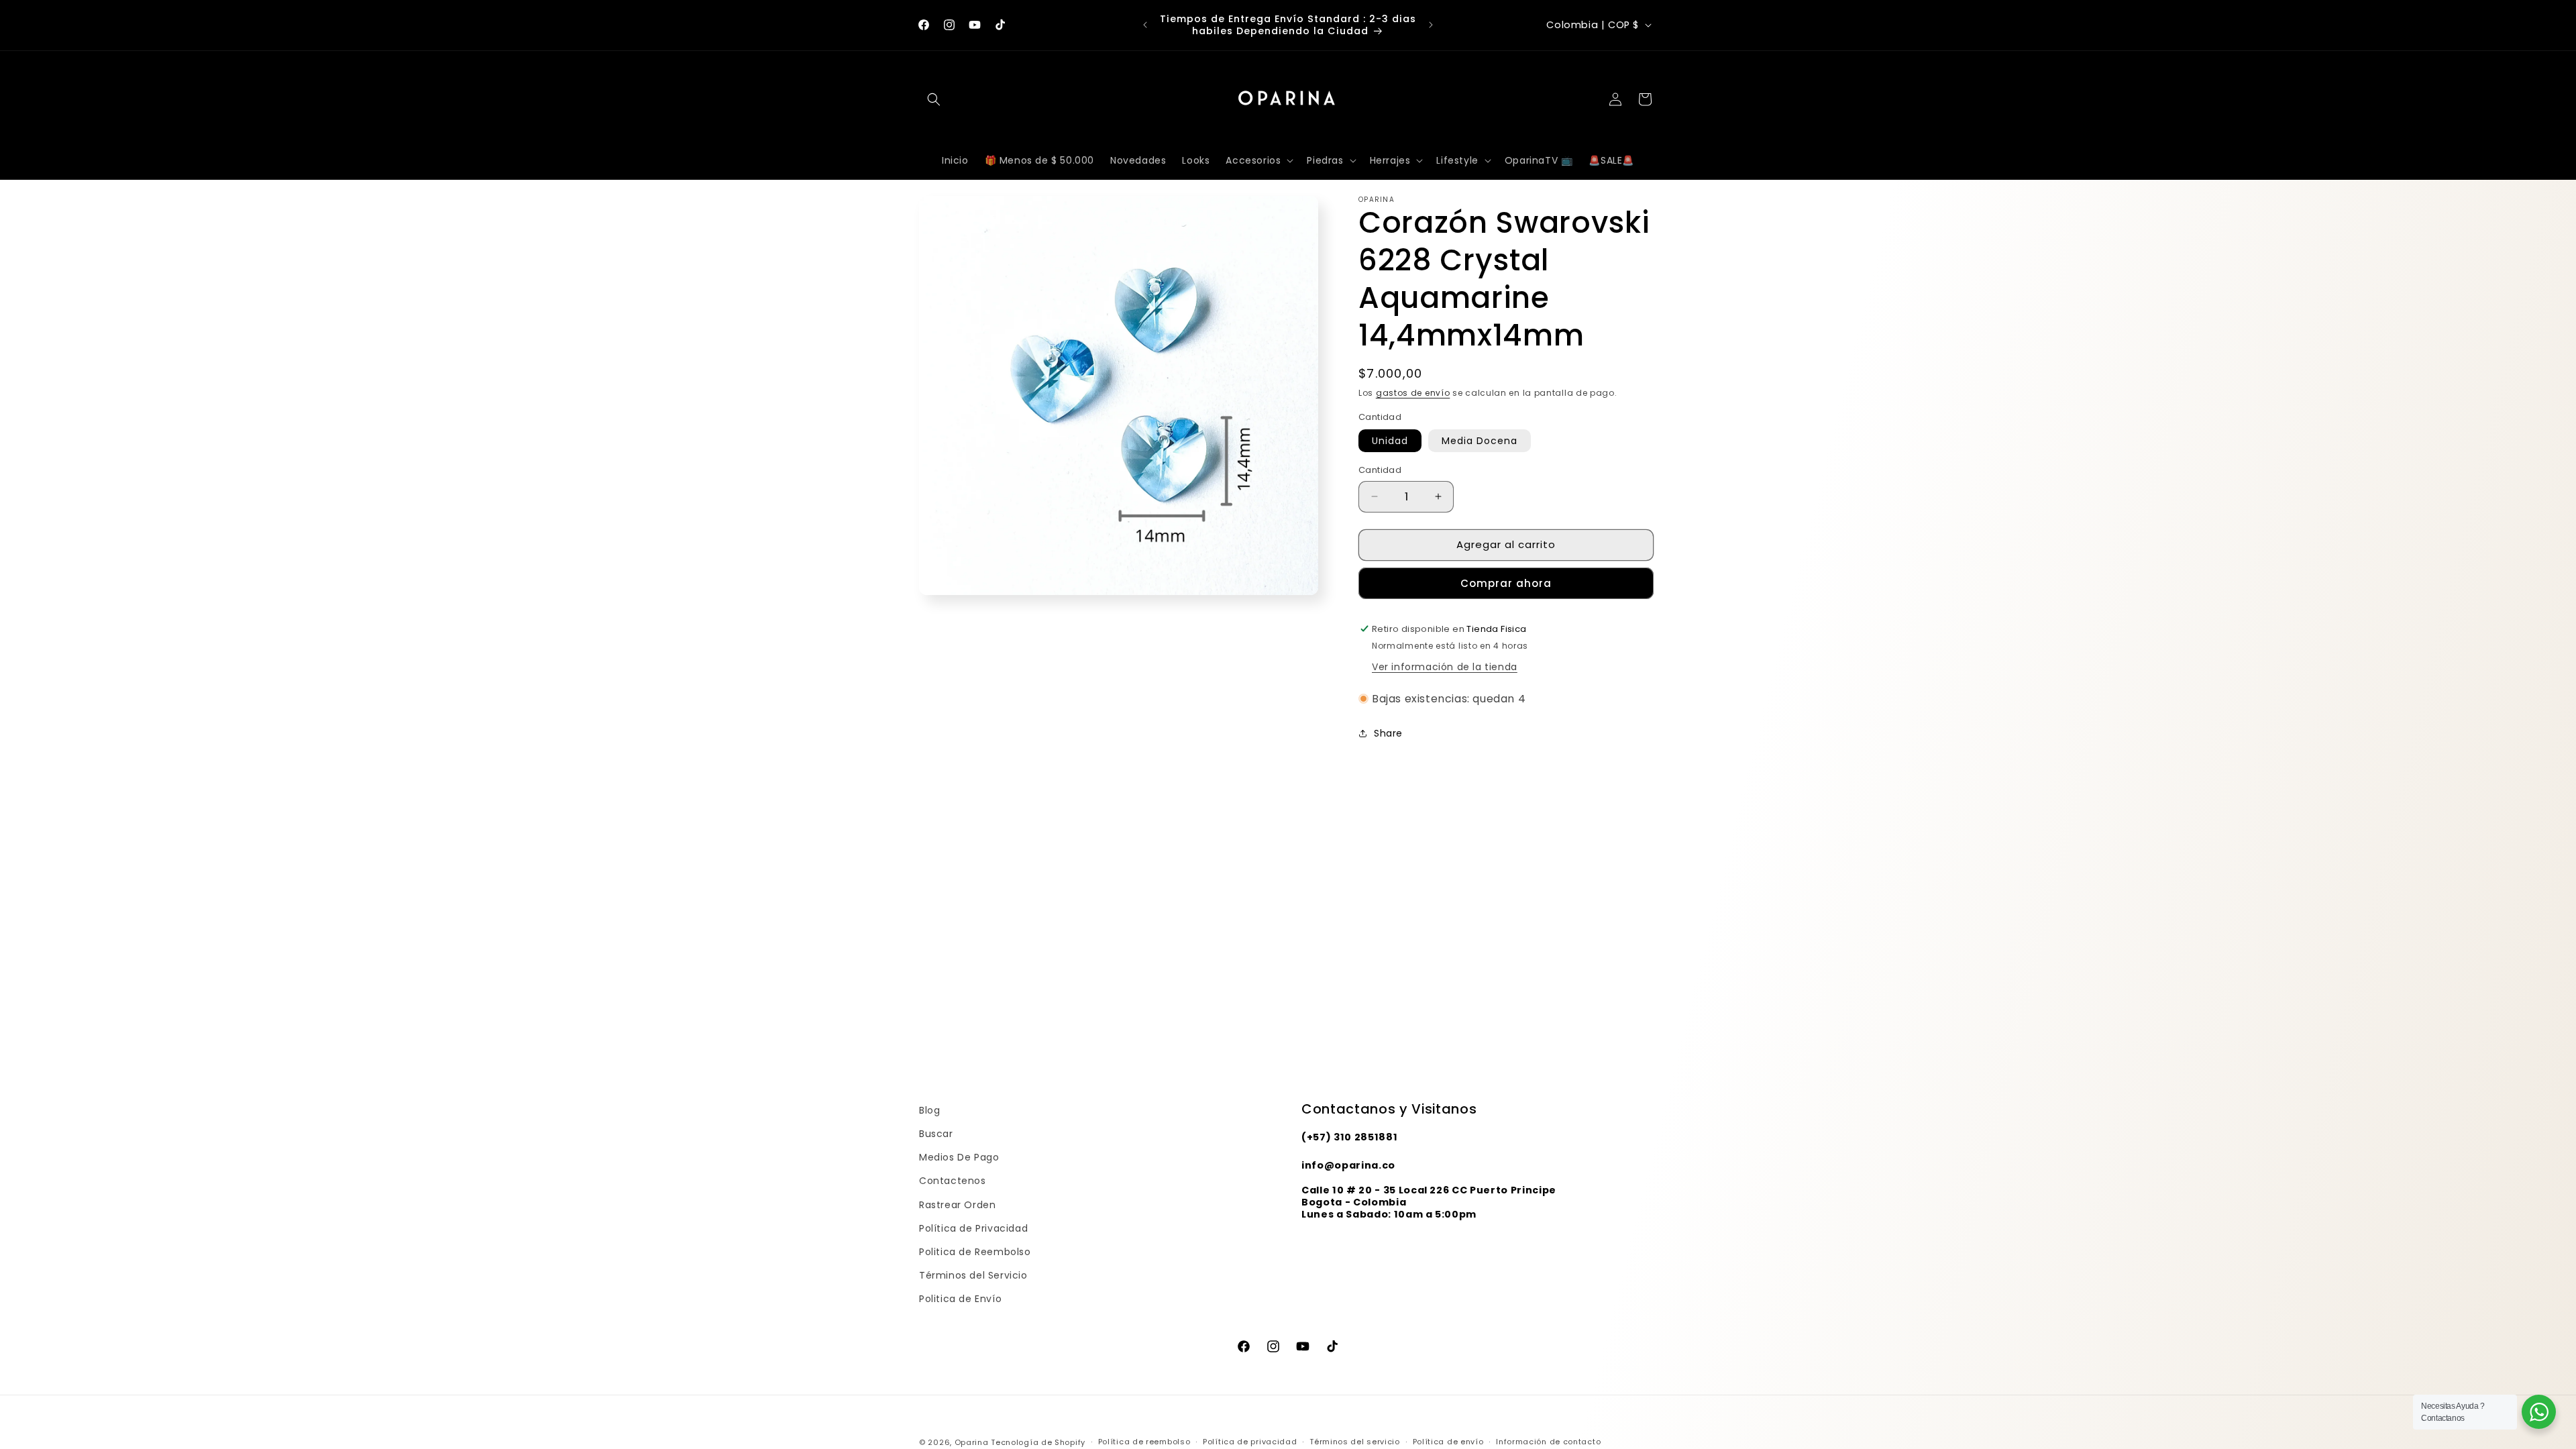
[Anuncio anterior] (1145, 25)
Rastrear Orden (957, 1205)
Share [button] (1388, 733)
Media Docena (1480, 441)
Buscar (936, 1134)
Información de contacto (1548, 1442)
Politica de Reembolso (975, 1252)
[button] (934, 99)
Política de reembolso (1144, 1442)
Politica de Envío (960, 1299)
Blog (929, 1110)
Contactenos (953, 1181)
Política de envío (1448, 1442)
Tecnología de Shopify (1038, 1442)
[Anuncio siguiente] (1431, 25)
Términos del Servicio (973, 1275)
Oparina (972, 1442)
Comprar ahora (1506, 583)
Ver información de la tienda (1445, 667)
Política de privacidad (1250, 1442)
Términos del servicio (1355, 1442)
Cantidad (1380, 470)
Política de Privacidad (973, 1228)
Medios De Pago (959, 1157)
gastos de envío (1413, 393)
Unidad (1390, 441)
